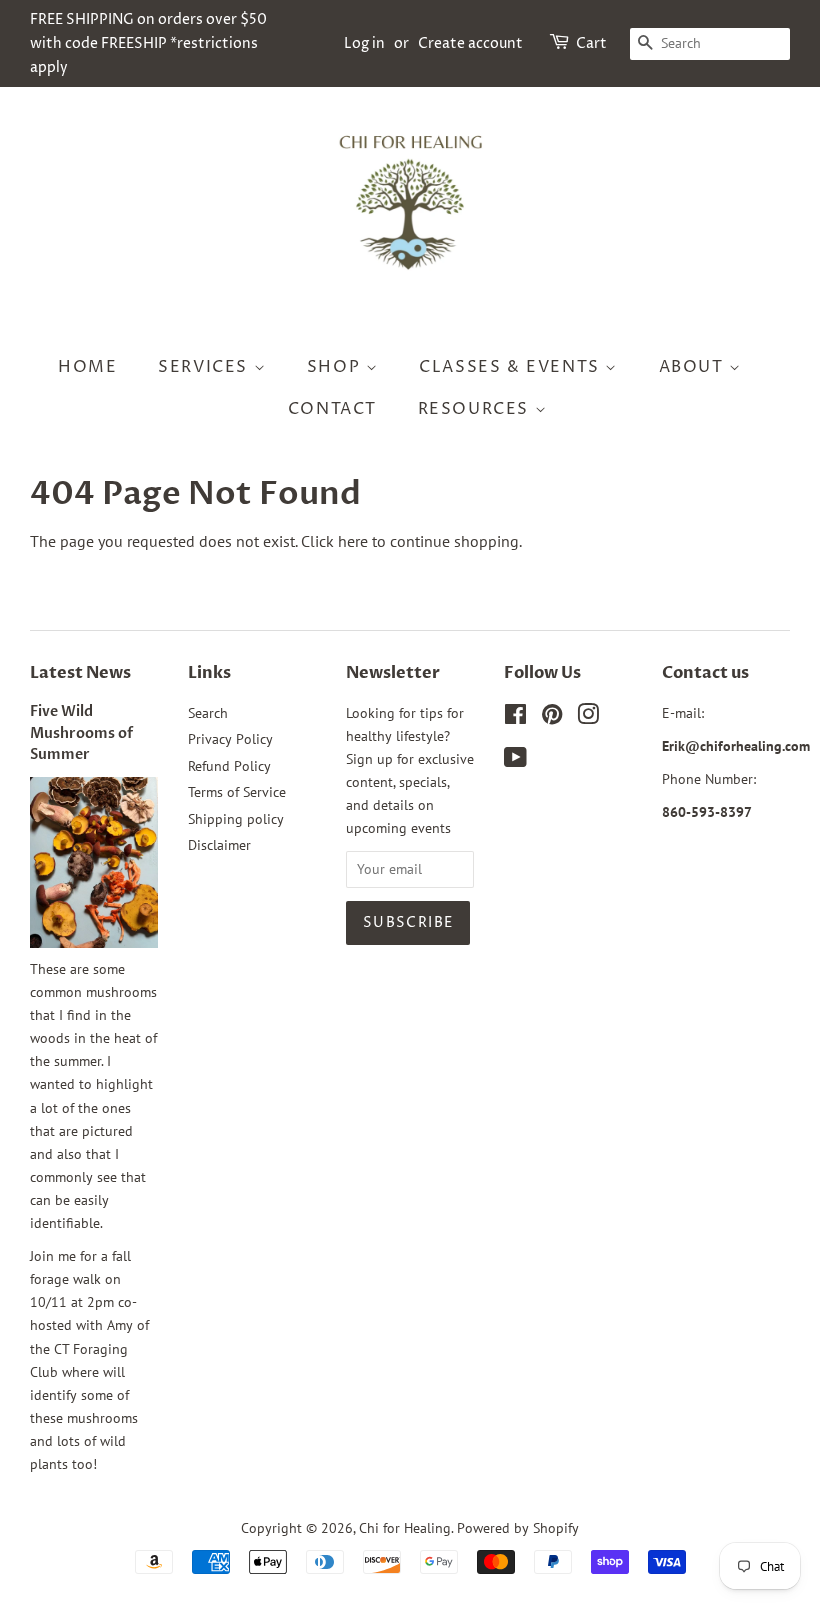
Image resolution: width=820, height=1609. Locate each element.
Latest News (80, 673)
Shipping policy (236, 819)
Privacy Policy (230, 739)
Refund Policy (229, 766)
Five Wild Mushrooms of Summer (81, 734)
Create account (470, 43)
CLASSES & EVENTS (512, 367)
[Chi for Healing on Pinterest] (552, 718)
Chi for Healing (405, 1528)
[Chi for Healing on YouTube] (515, 761)
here (353, 541)
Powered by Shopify (518, 1528)
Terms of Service (237, 792)
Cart (591, 43)
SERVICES (205, 367)
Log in (364, 43)
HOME (87, 367)
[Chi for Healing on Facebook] (515, 718)
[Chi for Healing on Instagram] (588, 718)
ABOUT (694, 367)
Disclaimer (219, 845)
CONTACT (332, 409)
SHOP (336, 367)
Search (208, 713)
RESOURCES (476, 409)
